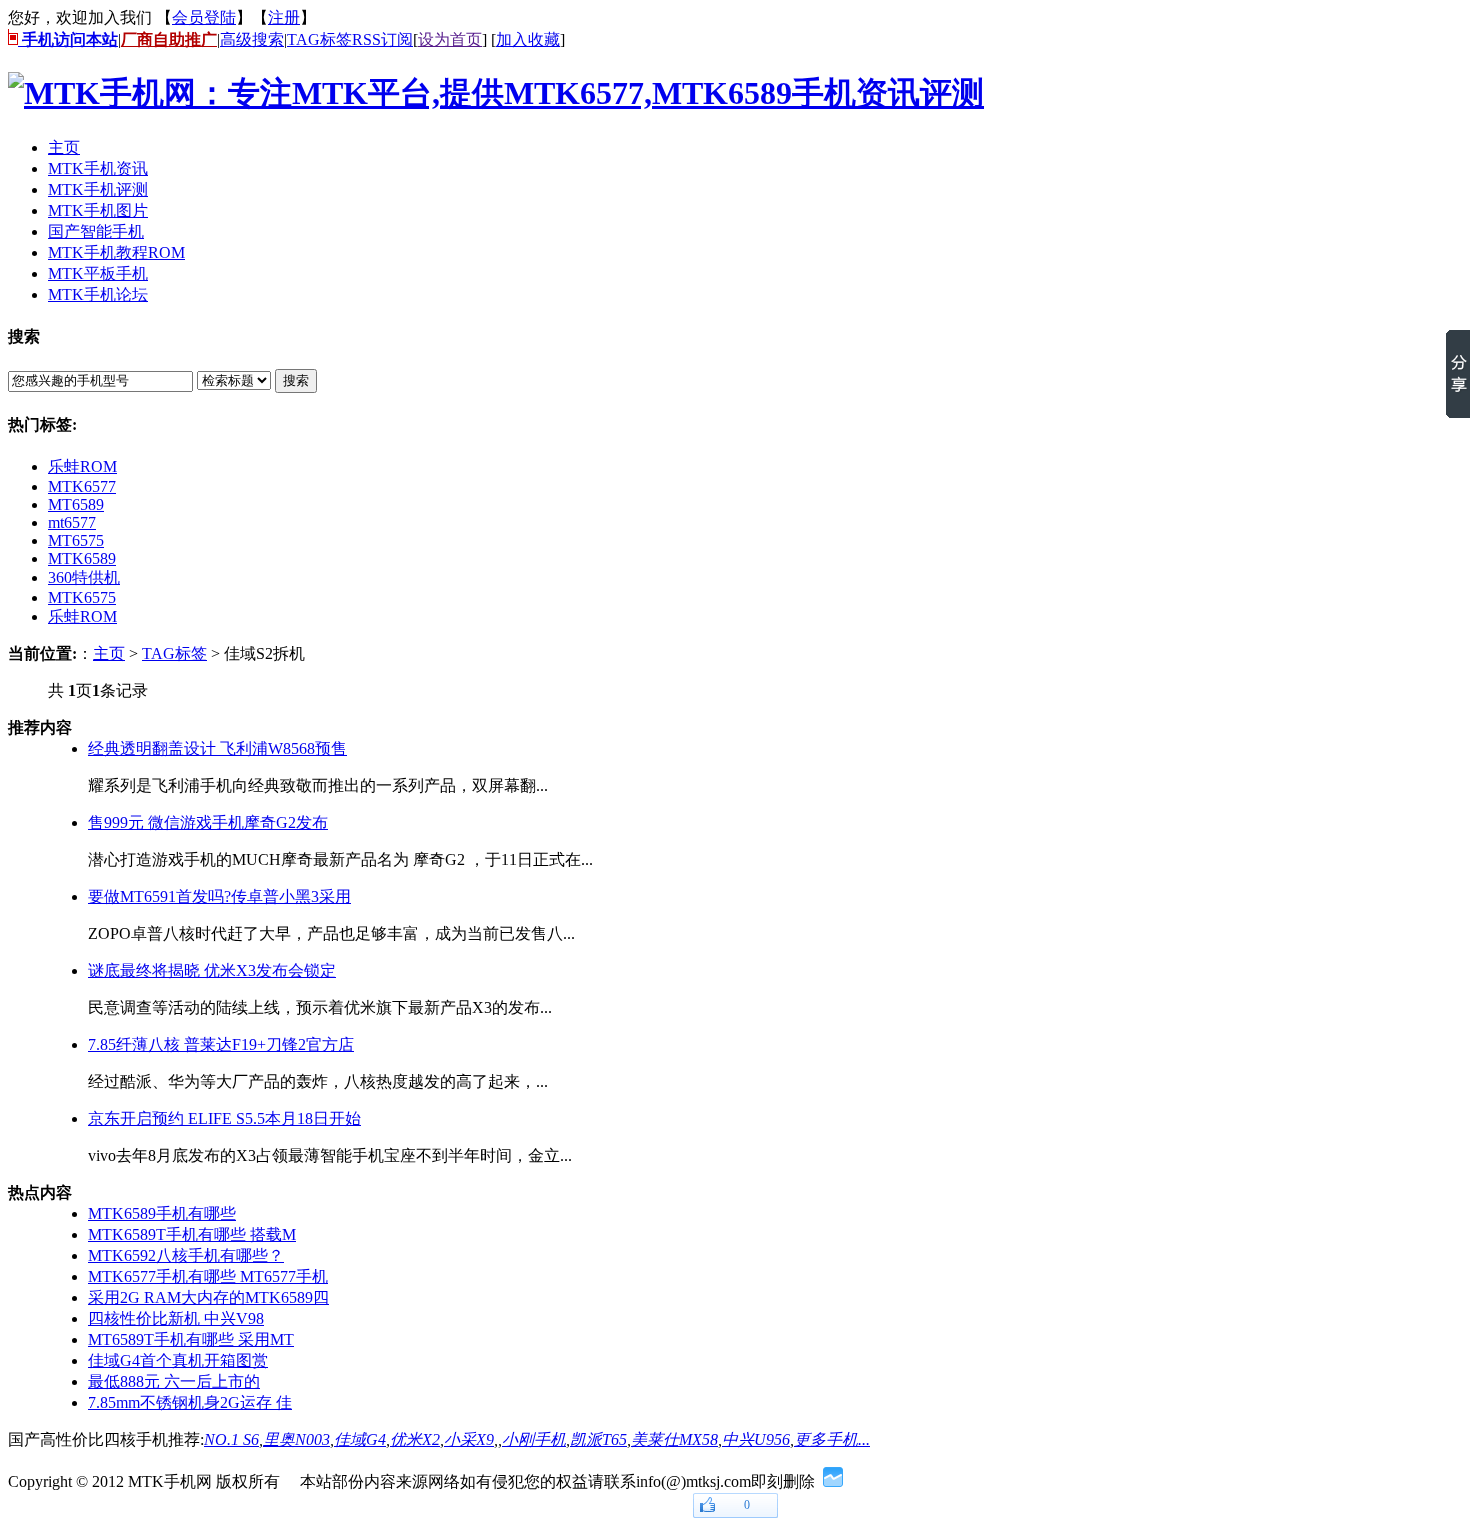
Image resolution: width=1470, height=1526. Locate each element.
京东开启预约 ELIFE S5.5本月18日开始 (224, 1118)
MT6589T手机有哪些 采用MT (191, 1339)
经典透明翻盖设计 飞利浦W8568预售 (217, 748)
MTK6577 (82, 486)
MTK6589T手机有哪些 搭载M (192, 1234)
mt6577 (72, 522)
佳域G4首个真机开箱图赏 (178, 1360)
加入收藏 (528, 39)
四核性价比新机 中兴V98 (176, 1318)
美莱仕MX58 (674, 1439)
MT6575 (76, 540)
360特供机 (84, 577)
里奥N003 (296, 1439)
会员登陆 (204, 17)
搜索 (296, 380)
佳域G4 (360, 1439)
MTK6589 (82, 558)
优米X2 (415, 1439)
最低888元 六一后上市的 (174, 1381)
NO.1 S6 (231, 1439)
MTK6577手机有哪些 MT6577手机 (208, 1276)
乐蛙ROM (82, 466)
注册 (284, 17)
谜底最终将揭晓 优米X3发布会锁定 (212, 970)
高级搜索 (252, 39)
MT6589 (76, 504)
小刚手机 (534, 1439)
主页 (109, 653)
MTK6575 (82, 597)
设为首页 (450, 39)
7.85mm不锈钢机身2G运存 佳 (190, 1402)
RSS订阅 (382, 39)
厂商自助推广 (169, 39)
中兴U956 (756, 1439)
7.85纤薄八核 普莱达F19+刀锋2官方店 (221, 1044)
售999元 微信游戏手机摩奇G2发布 (208, 822)
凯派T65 (598, 1439)
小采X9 (469, 1439)
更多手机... (832, 1439)
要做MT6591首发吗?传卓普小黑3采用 (219, 896)
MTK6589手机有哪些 (162, 1213)
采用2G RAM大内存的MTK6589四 (208, 1297)
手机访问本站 (68, 39)
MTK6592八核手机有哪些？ (186, 1255)
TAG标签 (319, 39)
